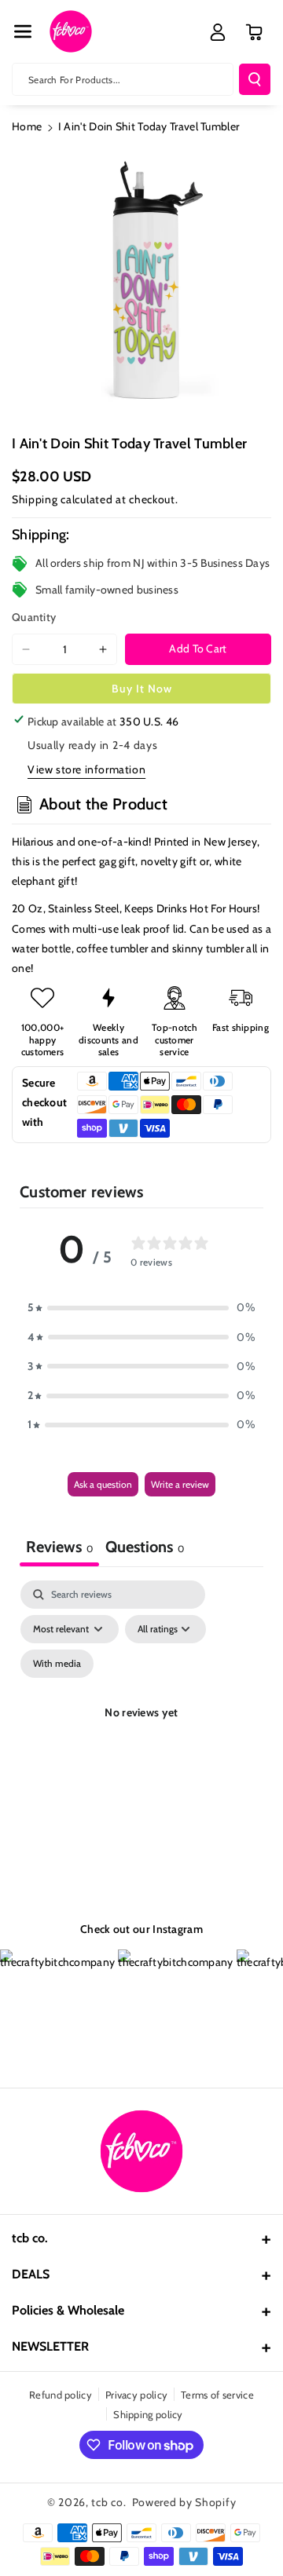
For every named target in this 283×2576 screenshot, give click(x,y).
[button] (23, 31)
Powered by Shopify (184, 2502)
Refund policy (61, 2395)
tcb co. (108, 2502)
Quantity (34, 617)
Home (27, 126)
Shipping (35, 499)
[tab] (145, 1549)
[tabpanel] (141, 1731)
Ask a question (103, 1484)
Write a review (180, 1484)
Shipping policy (148, 2414)
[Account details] (218, 32)
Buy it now (142, 689)
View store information (86, 769)
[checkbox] (57, 1664)
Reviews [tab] (59, 1547)
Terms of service (217, 2395)
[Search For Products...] (255, 79)
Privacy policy (136, 2395)
